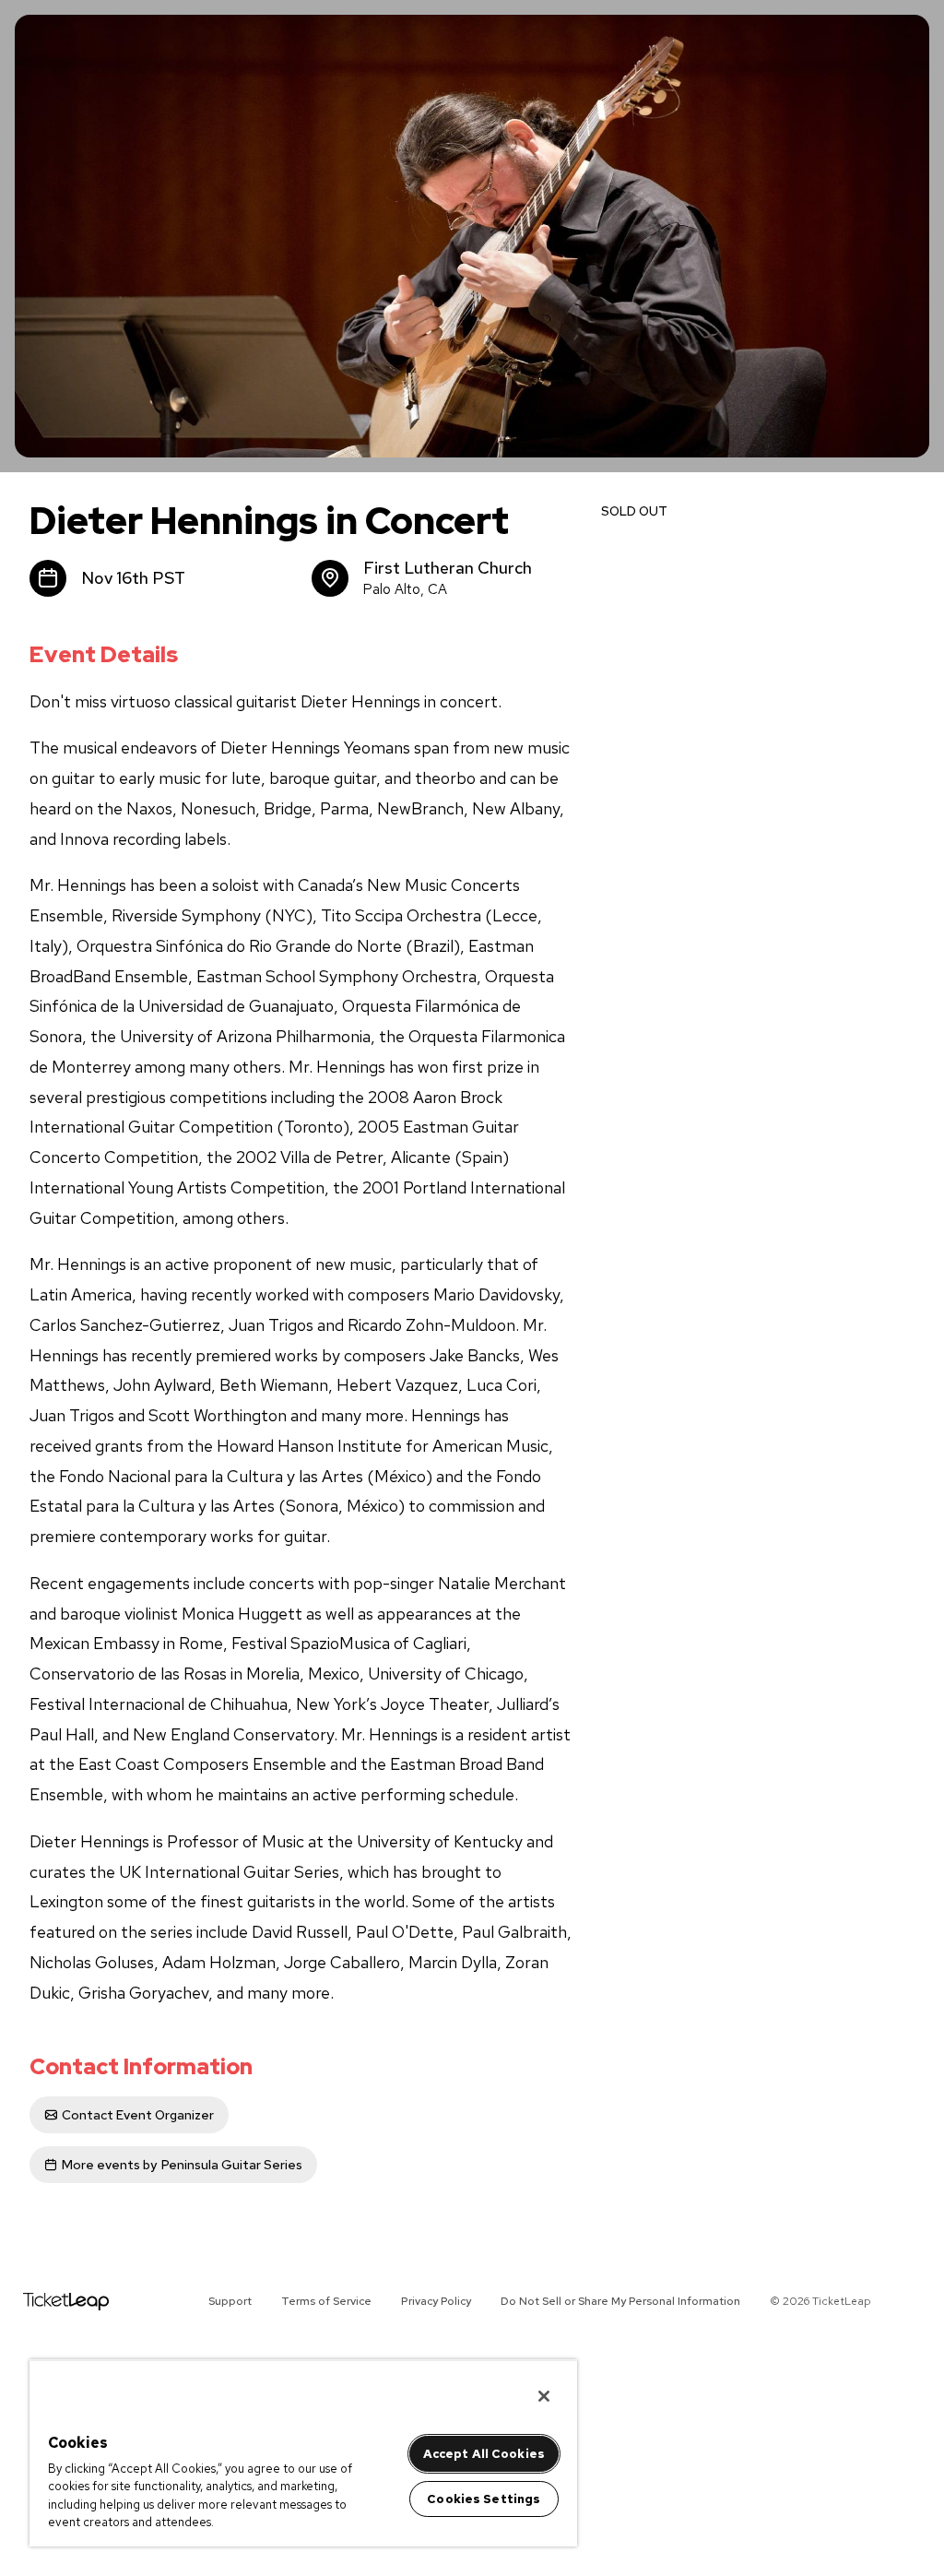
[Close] (544, 2396)
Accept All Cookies (484, 2454)
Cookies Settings (484, 2499)
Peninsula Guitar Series (182, 2165)
